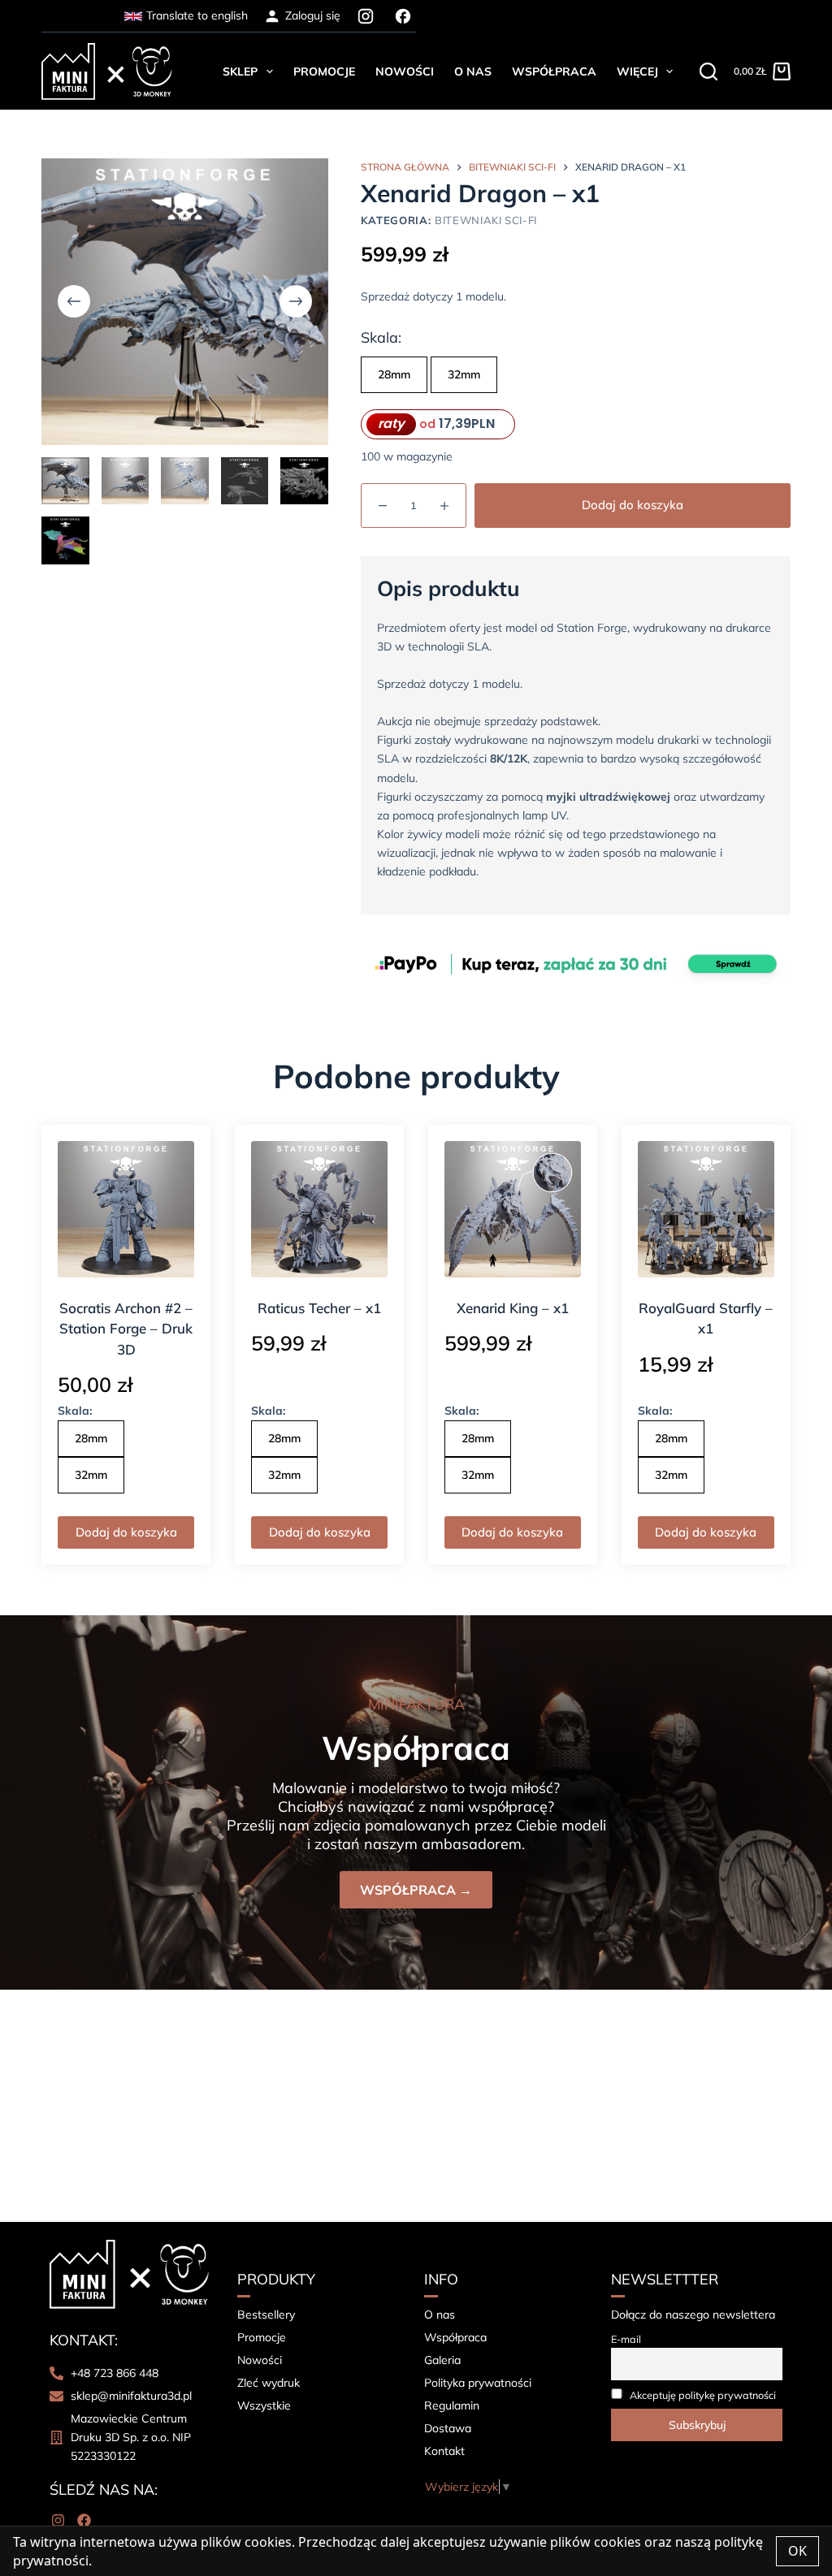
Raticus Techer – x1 (319, 1308)
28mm (394, 374)
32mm (464, 374)
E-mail (626, 2339)
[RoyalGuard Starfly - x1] (706, 1209)
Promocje (324, 71)
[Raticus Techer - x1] (319, 1209)
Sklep (240, 71)
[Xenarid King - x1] (513, 1209)
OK (797, 2551)
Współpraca (554, 71)
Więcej (637, 71)
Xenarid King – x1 (513, 1308)
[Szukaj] (708, 71)
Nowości (405, 71)
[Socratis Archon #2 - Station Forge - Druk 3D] (126, 1209)
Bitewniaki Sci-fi (486, 220)
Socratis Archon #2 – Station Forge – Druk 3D (126, 1329)
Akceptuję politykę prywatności (703, 2395)
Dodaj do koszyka (633, 505)
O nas (473, 71)
